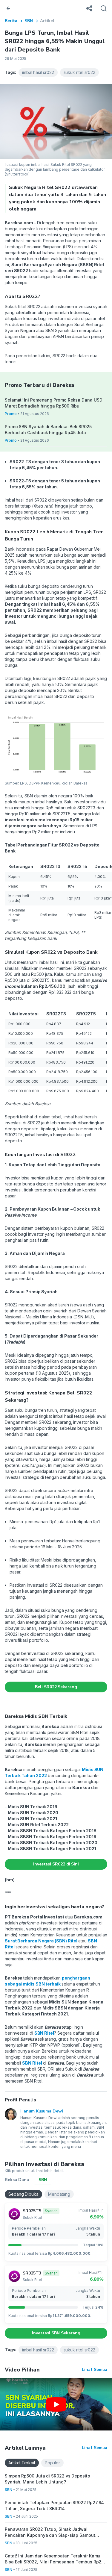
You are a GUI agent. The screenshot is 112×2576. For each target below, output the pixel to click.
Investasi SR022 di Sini (56, 1864)
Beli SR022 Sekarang (56, 1687)
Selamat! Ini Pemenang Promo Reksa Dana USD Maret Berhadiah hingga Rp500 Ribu (53, 403)
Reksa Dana (17, 2180)
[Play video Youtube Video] (56, 2404)
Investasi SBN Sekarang (56, 2333)
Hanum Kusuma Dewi (42, 2111)
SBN (29, 21)
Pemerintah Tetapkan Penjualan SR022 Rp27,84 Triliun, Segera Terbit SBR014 (54, 2505)
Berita (11, 21)
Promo (11, 414)
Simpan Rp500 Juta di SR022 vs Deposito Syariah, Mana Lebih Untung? (47, 2479)
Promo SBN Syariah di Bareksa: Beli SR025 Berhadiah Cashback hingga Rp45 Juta (48, 430)
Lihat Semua (95, 2370)
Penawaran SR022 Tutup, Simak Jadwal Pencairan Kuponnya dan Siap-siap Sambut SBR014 (50, 2532)
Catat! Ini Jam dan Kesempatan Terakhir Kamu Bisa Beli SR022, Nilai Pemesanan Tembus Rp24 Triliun (55, 2559)
